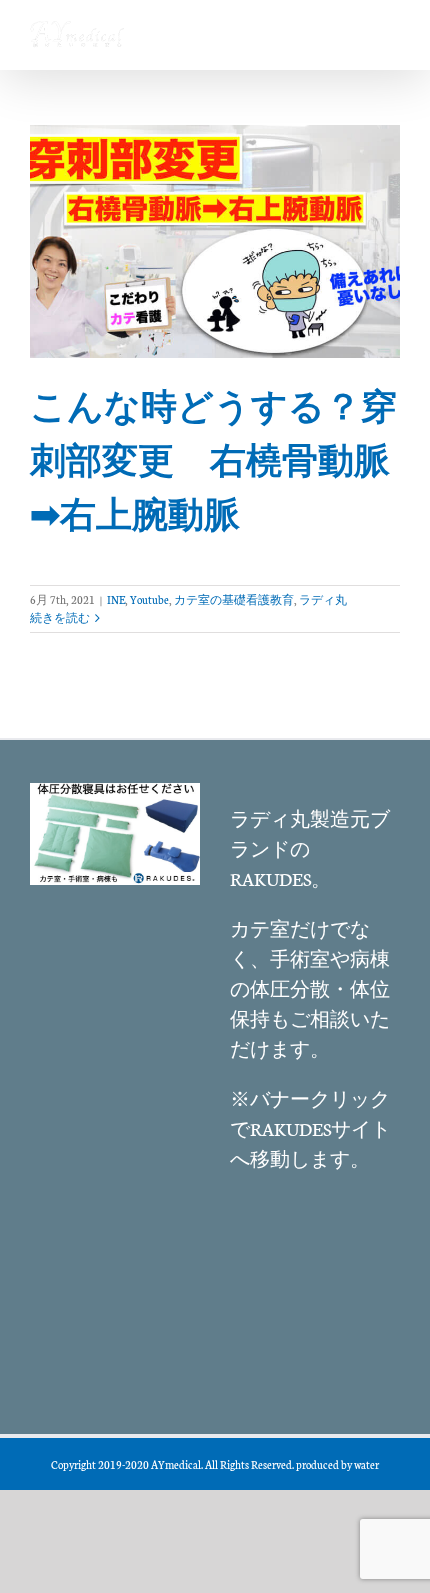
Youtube (149, 599)
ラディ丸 (323, 599)
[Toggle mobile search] (349, 30)
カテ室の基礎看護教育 (234, 599)
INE (116, 599)
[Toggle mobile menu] (389, 30)
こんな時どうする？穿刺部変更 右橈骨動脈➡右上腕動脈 (213, 459)
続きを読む (60, 617)
